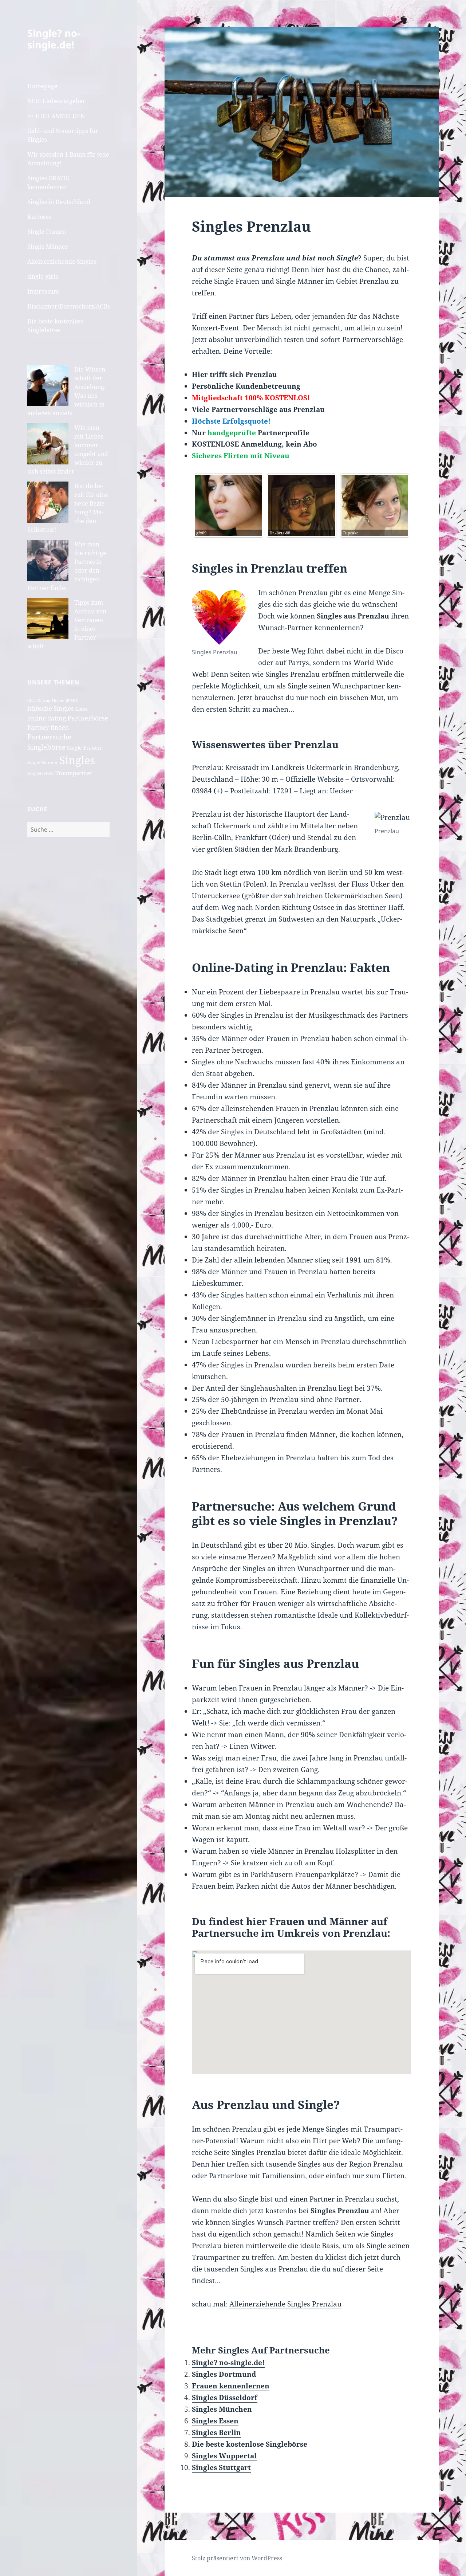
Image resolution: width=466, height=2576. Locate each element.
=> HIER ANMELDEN (56, 116)
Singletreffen (41, 773)
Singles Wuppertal (224, 2456)
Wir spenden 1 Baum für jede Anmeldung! (68, 159)
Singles (77, 760)
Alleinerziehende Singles (62, 262)
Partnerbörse (88, 718)
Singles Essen (215, 2421)
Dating (44, 700)
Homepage (42, 86)
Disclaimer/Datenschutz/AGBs (68, 306)
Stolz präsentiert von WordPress (237, 2558)
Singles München (222, 2409)
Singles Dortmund (224, 2374)
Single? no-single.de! (54, 39)
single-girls (43, 276)
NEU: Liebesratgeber (56, 101)
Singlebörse (46, 747)
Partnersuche (49, 737)
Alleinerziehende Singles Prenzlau (285, 2304)
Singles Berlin (216, 2432)
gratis (72, 700)
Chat (32, 700)
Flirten (58, 700)
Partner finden (48, 727)
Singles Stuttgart (221, 2467)
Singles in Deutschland (59, 202)
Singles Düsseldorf (225, 2398)
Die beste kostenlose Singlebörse (56, 326)
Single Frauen (47, 232)
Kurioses (39, 217)
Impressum (43, 291)
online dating (47, 718)
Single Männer (48, 247)
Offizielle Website (315, 779)
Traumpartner (74, 773)
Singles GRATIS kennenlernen (48, 182)
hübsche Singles (51, 708)
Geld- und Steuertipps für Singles (63, 135)
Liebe (82, 709)
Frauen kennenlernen (231, 2386)
